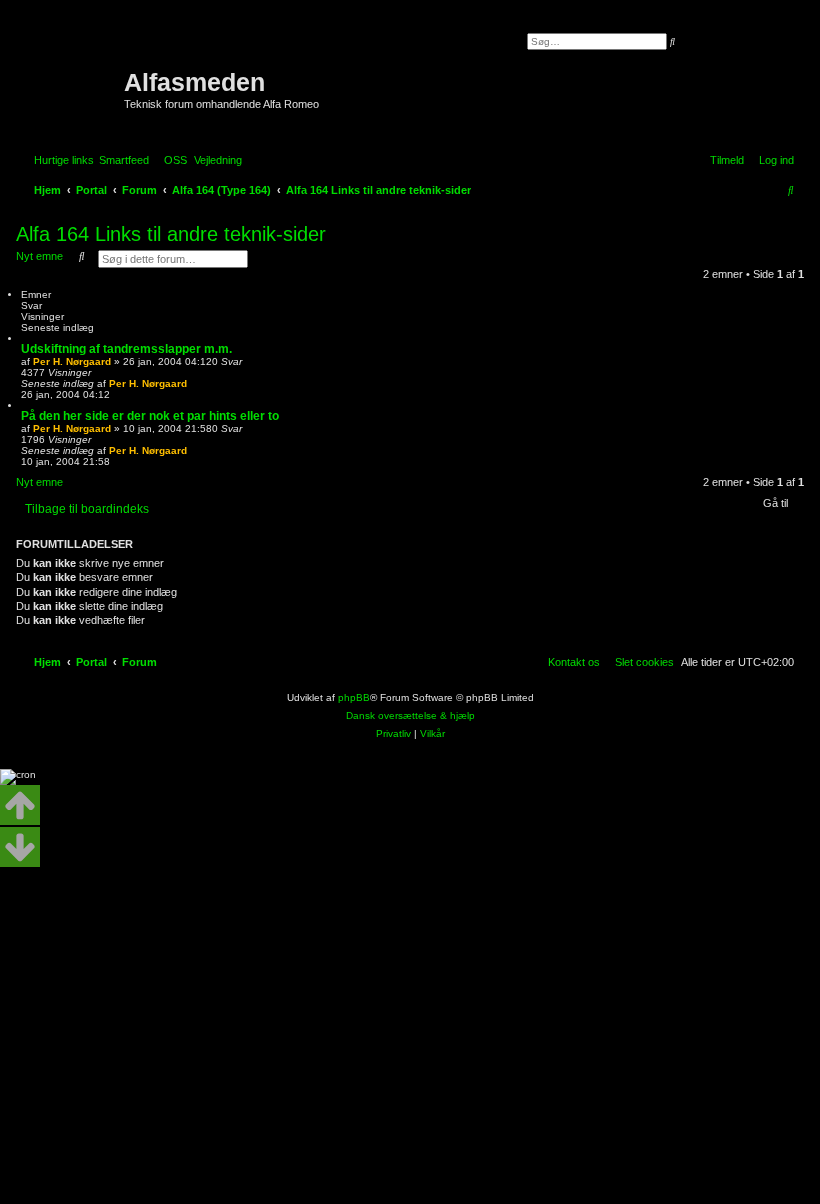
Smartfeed (124, 160)
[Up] (20, 805)
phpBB (354, 697)
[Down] (20, 847)
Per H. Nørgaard (72, 361)
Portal (91, 190)
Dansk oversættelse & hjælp (410, 715)
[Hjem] (72, 75)
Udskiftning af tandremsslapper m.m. (126, 349)
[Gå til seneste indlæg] (194, 383)
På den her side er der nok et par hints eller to (150, 416)
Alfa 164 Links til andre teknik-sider (171, 234)
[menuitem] (171, 160)
